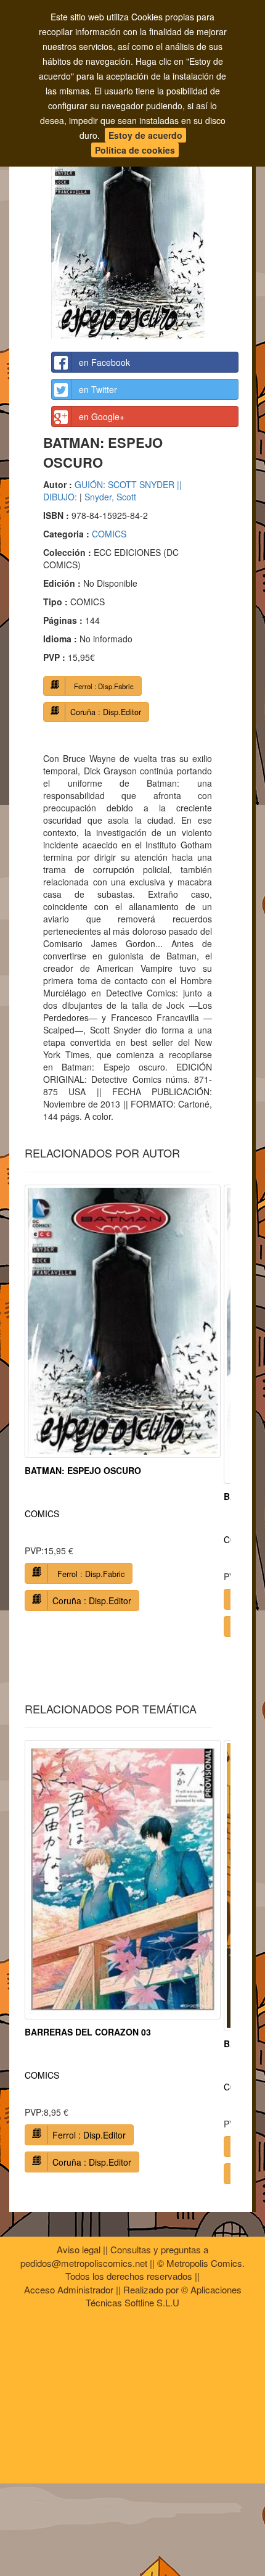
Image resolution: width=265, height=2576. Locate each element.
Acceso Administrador (69, 2289)
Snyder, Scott (110, 497)
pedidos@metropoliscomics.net (84, 2263)
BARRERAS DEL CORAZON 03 (88, 2032)
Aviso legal (79, 2249)
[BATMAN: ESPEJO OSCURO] (145, 231)
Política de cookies (135, 150)
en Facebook (104, 362)
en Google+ (102, 416)
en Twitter (98, 389)
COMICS (109, 534)
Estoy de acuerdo (145, 135)
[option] (123, 1402)
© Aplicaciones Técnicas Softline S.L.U (164, 2296)
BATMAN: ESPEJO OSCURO (83, 1470)
